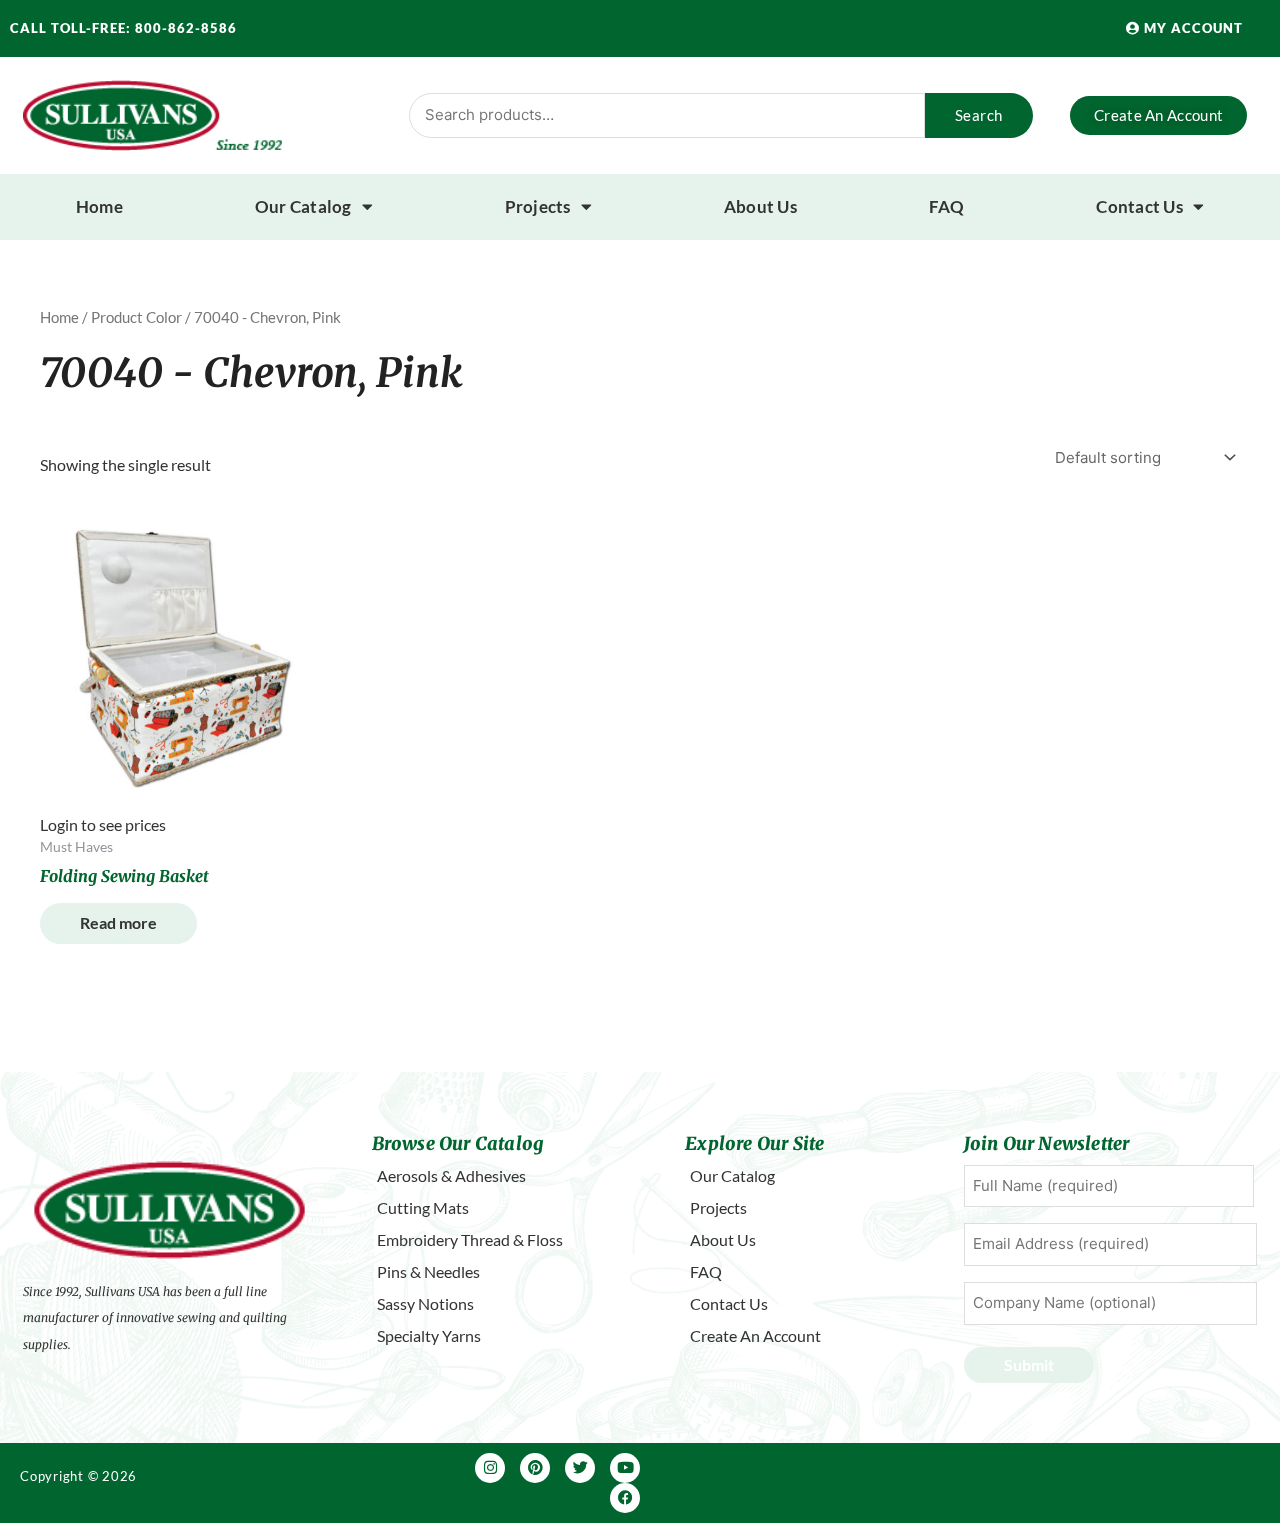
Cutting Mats (423, 1207)
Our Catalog (303, 206)
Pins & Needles (428, 1271)
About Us (760, 206)
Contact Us (1139, 206)
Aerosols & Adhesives (451, 1175)
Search (979, 115)
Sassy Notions (425, 1303)
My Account (1191, 28)
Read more (118, 922)
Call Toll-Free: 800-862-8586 (123, 28)
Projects (538, 206)
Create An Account (755, 1335)
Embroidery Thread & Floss (470, 1239)
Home (99, 206)
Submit (1029, 1364)
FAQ (947, 206)
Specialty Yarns (429, 1335)
